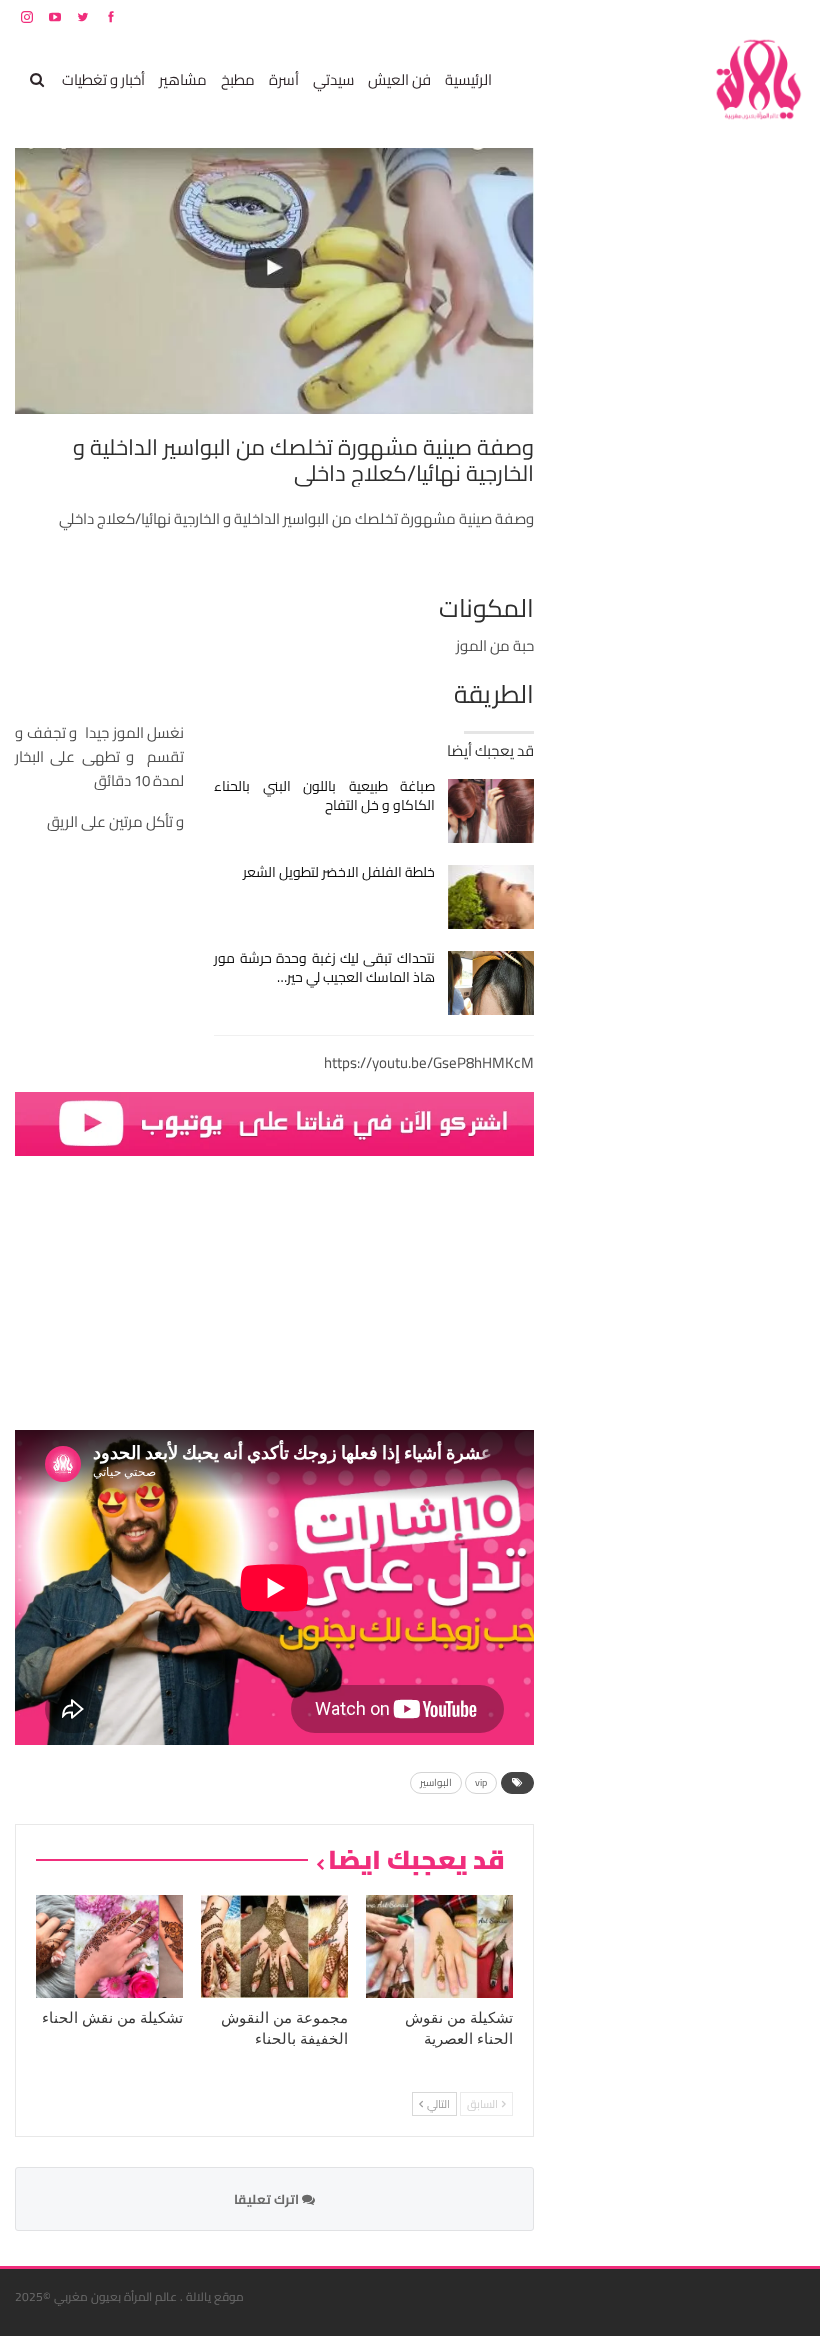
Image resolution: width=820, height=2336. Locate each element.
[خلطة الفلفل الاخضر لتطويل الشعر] (491, 897)
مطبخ (238, 79)
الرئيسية (468, 79)
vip (481, 1782)
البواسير (436, 1782)
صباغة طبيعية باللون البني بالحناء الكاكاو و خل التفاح (324, 795)
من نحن (789, 16)
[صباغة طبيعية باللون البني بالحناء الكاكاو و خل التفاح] (491, 811)
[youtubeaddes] (274, 1122)
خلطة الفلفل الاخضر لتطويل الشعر (339, 872)
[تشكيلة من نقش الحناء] (109, 1946)
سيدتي (333, 79)
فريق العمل (734, 16)
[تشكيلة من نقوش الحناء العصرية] (439, 1946)
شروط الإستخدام (613, 16)
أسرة (284, 79)
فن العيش (399, 79)
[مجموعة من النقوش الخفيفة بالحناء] (274, 1946)
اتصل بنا (677, 16)
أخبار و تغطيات (103, 79)
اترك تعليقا (268, 2199)
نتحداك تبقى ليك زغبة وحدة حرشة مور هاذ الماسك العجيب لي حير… (324, 967)
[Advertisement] (655, 448)
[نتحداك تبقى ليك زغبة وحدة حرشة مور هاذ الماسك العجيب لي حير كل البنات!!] (491, 983)
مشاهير (183, 79)
